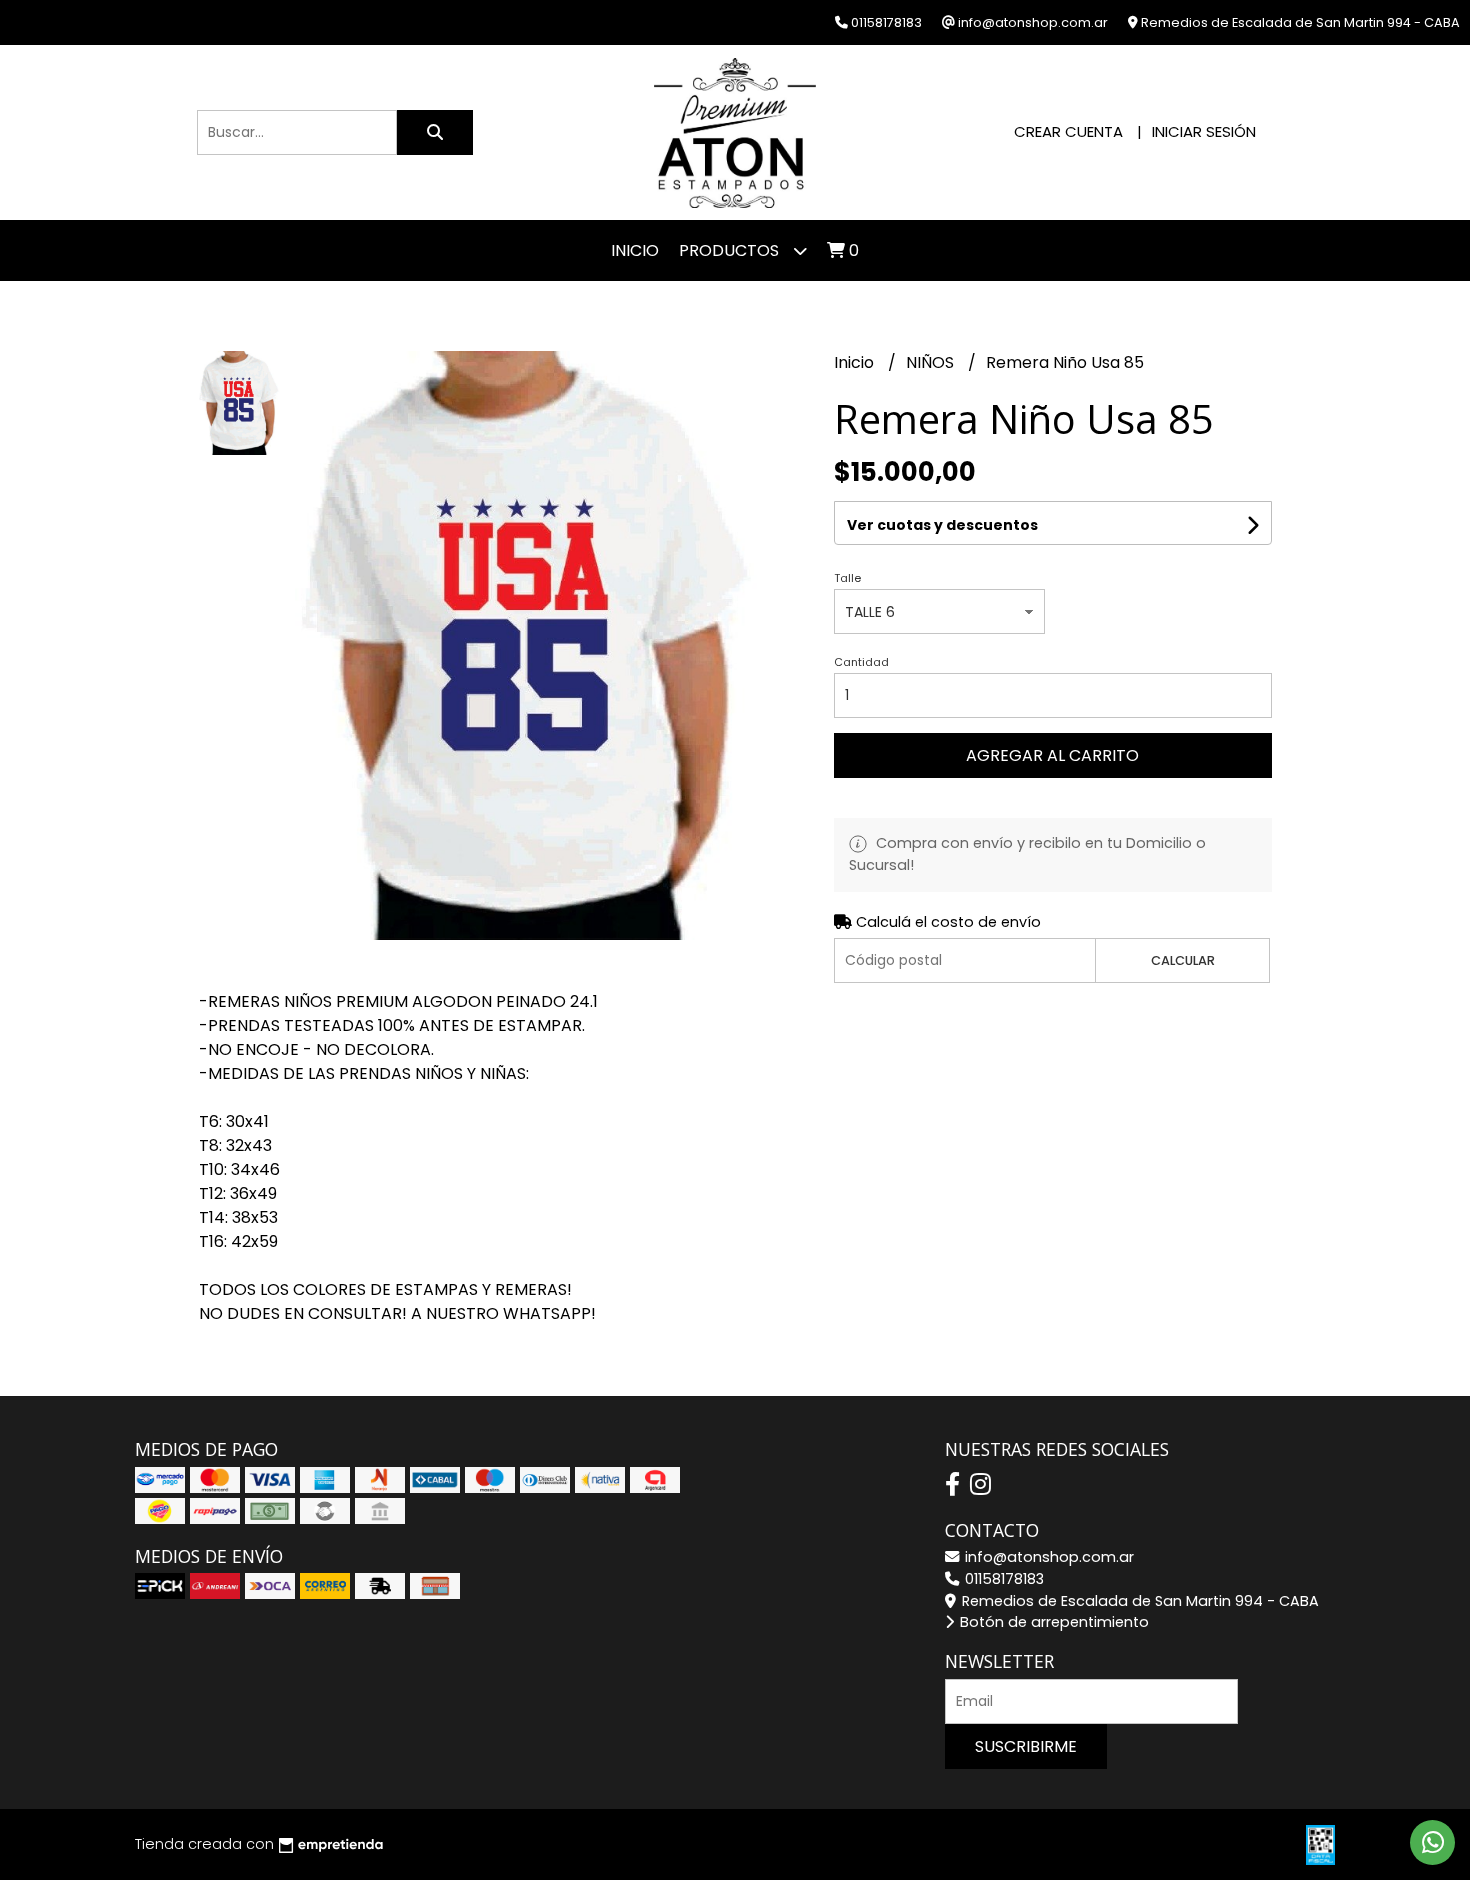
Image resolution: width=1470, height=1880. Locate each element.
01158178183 (1002, 1579)
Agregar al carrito (1052, 755)
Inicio (635, 250)
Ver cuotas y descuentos (942, 525)
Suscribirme (1026, 1746)
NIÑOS (932, 362)
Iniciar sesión (1204, 131)
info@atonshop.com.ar (1047, 1557)
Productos (731, 250)
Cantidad (861, 662)
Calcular (1183, 960)
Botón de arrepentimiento (1052, 1622)
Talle (847, 578)
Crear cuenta (1068, 131)
